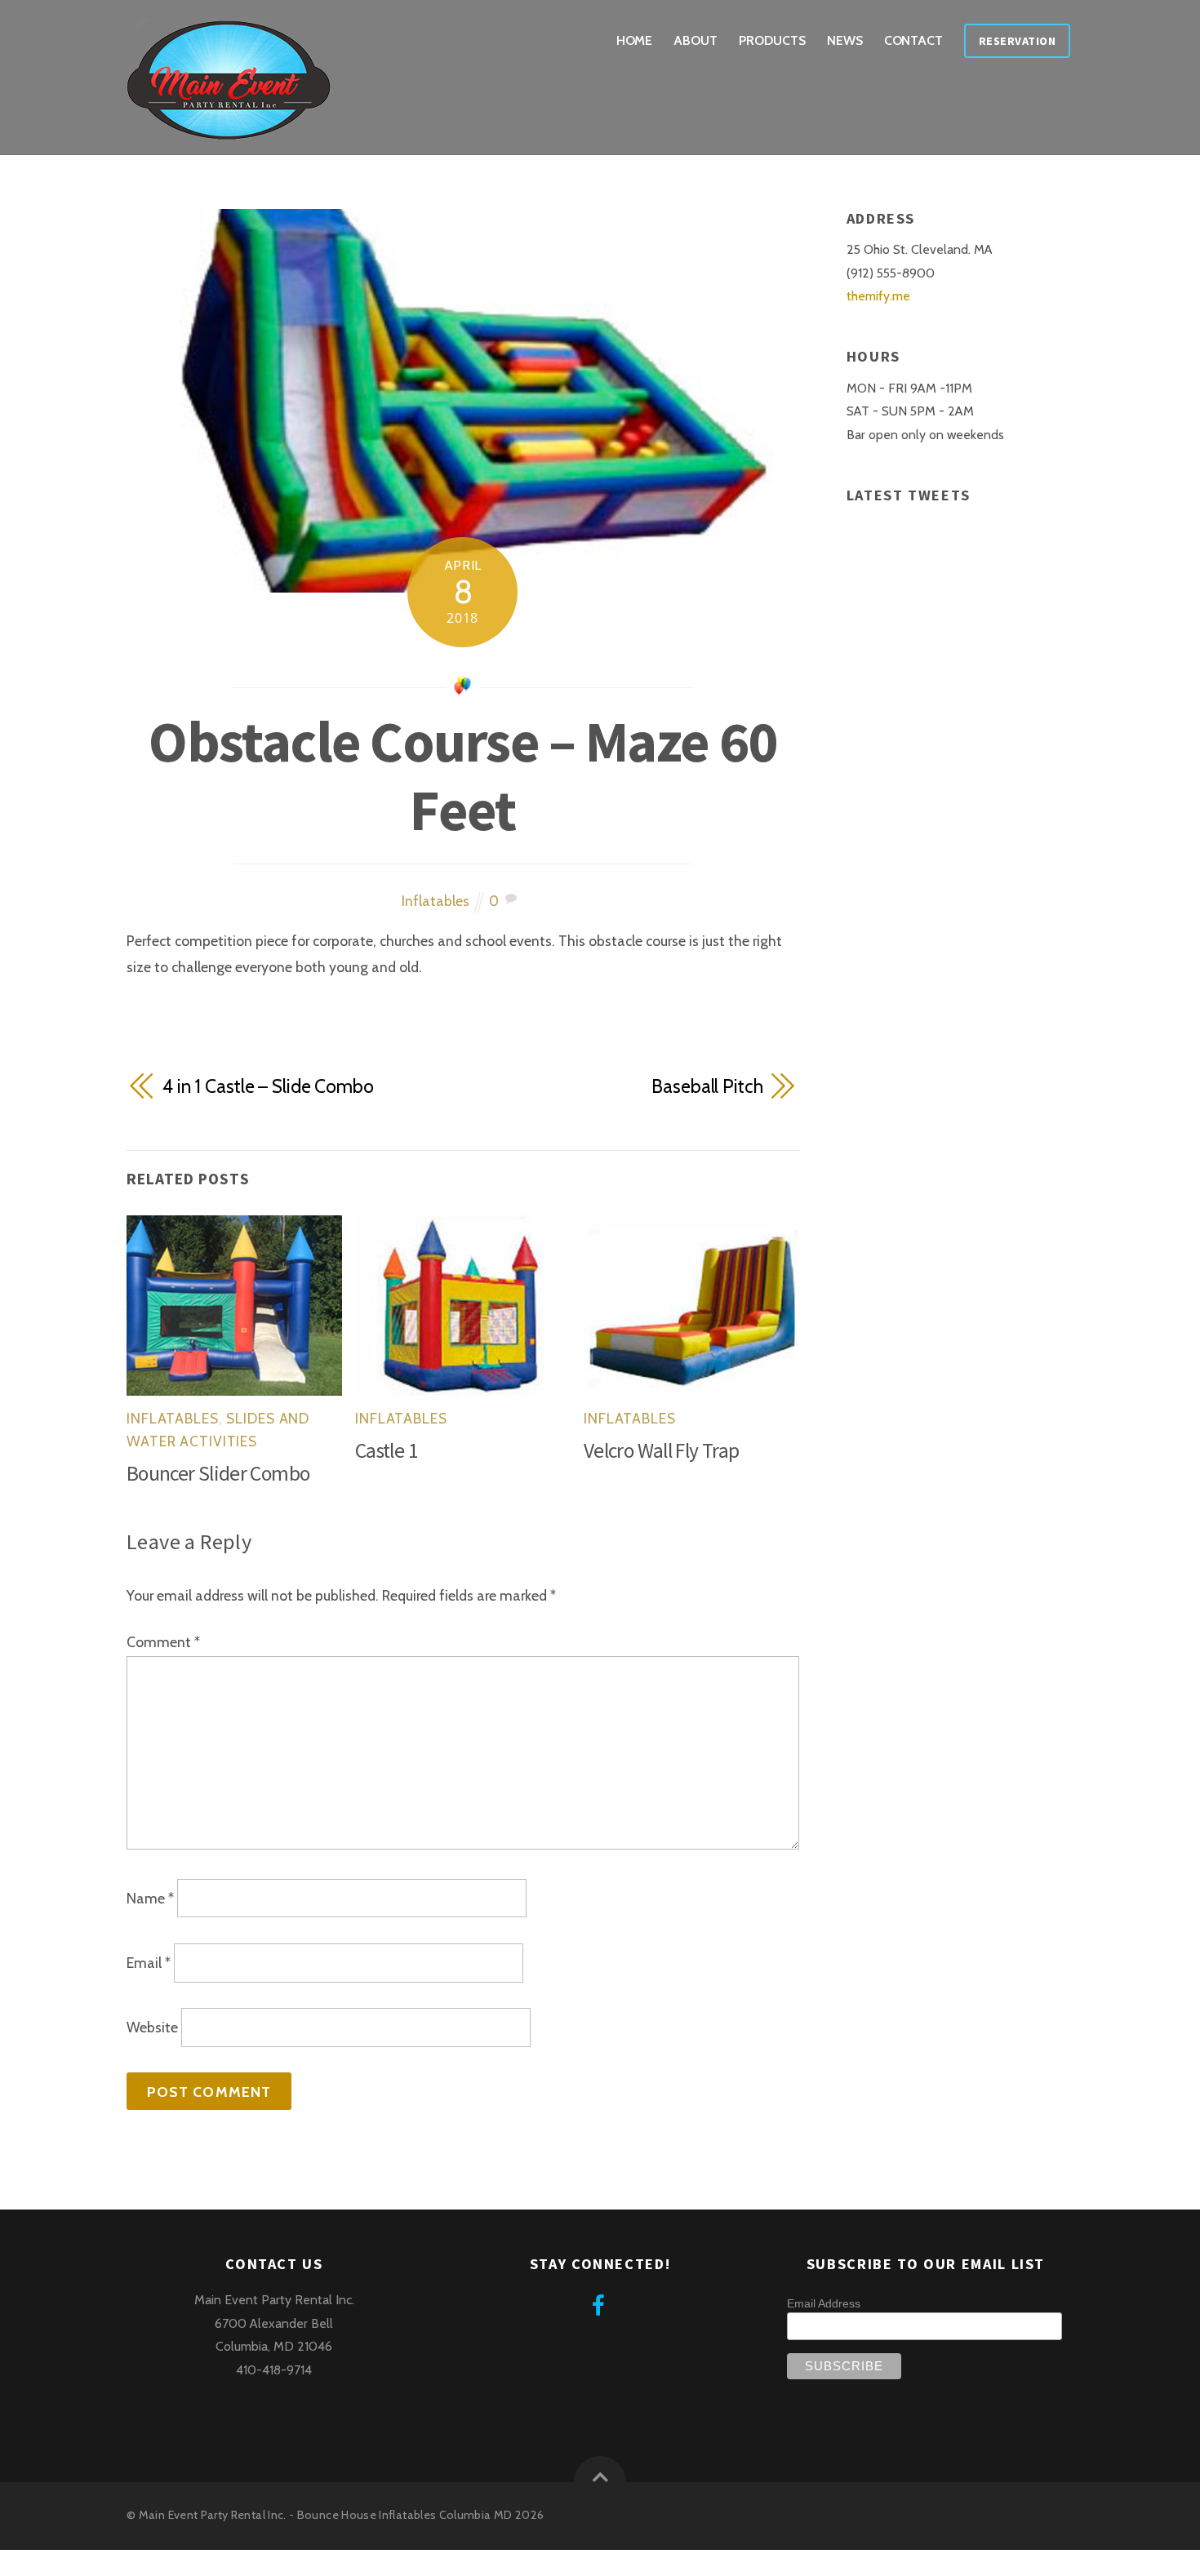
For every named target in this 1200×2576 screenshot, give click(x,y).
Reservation (1018, 41)
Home (635, 40)
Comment (163, 1642)
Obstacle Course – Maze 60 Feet (462, 775)
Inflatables (436, 901)
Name (150, 1898)
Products (772, 40)
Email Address (824, 2303)
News (845, 40)
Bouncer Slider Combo (218, 1473)
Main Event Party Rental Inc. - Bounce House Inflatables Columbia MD (326, 2515)
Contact (913, 40)
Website (152, 2028)
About (696, 40)
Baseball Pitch (707, 1086)
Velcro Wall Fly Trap (661, 1450)
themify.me (878, 296)
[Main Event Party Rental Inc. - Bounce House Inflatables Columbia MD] (229, 132)
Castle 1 (387, 1450)
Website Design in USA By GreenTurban (122, 2563)
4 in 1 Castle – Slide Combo (268, 1086)
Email (149, 1963)
